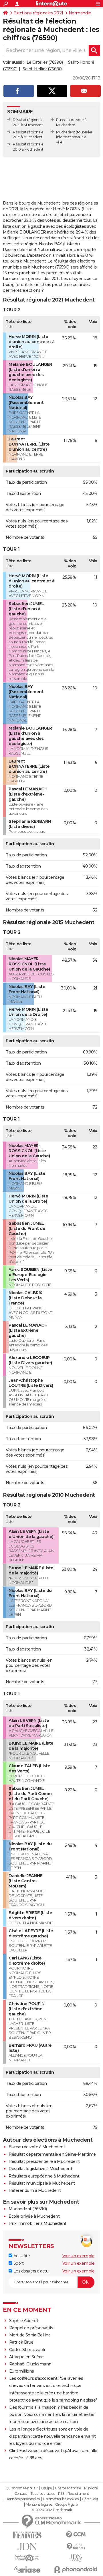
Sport (18, 2263)
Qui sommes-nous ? (22, 2488)
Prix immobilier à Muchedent (37, 2223)
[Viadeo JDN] (76, 2558)
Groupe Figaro (67, 2505)
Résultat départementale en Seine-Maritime (52, 2154)
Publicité (91, 2488)
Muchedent (66, 132)
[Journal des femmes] (27, 2535)
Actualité (21, 2256)
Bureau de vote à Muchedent (37, 2147)
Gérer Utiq (90, 2499)
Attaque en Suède (26, 2357)
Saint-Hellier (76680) (43, 69)
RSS (61, 2494)
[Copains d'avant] (27, 2558)
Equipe (46, 2488)
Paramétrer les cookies (61, 2499)
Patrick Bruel (22, 2342)
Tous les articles (43, 2494)
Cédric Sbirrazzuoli (27, 2350)
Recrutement (78, 2494)
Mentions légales (39, 2505)
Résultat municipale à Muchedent (42, 2183)
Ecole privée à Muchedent (34, 2216)
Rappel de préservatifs (31, 2328)
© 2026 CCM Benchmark (52, 2510)
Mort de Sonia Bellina (30, 2335)
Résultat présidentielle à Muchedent (44, 2161)
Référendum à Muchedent (35, 2190)
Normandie (80, 13)
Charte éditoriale (68, 2488)
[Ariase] (27, 2569)
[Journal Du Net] (27, 2547)
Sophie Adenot (24, 2321)
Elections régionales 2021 (38, 13)
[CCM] (76, 2535)
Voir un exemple (79, 2256)
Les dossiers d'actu (30, 2271)
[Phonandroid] (76, 2570)
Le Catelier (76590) (45, 62)
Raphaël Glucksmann (30, 2364)
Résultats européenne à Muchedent (44, 2176)
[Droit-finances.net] (76, 2547)
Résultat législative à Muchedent (40, 2169)
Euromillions (22, 2371)
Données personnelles (23, 2499)
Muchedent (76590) (28, 2209)
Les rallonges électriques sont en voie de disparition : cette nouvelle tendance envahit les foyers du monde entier (53, 2436)
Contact (21, 2494)
